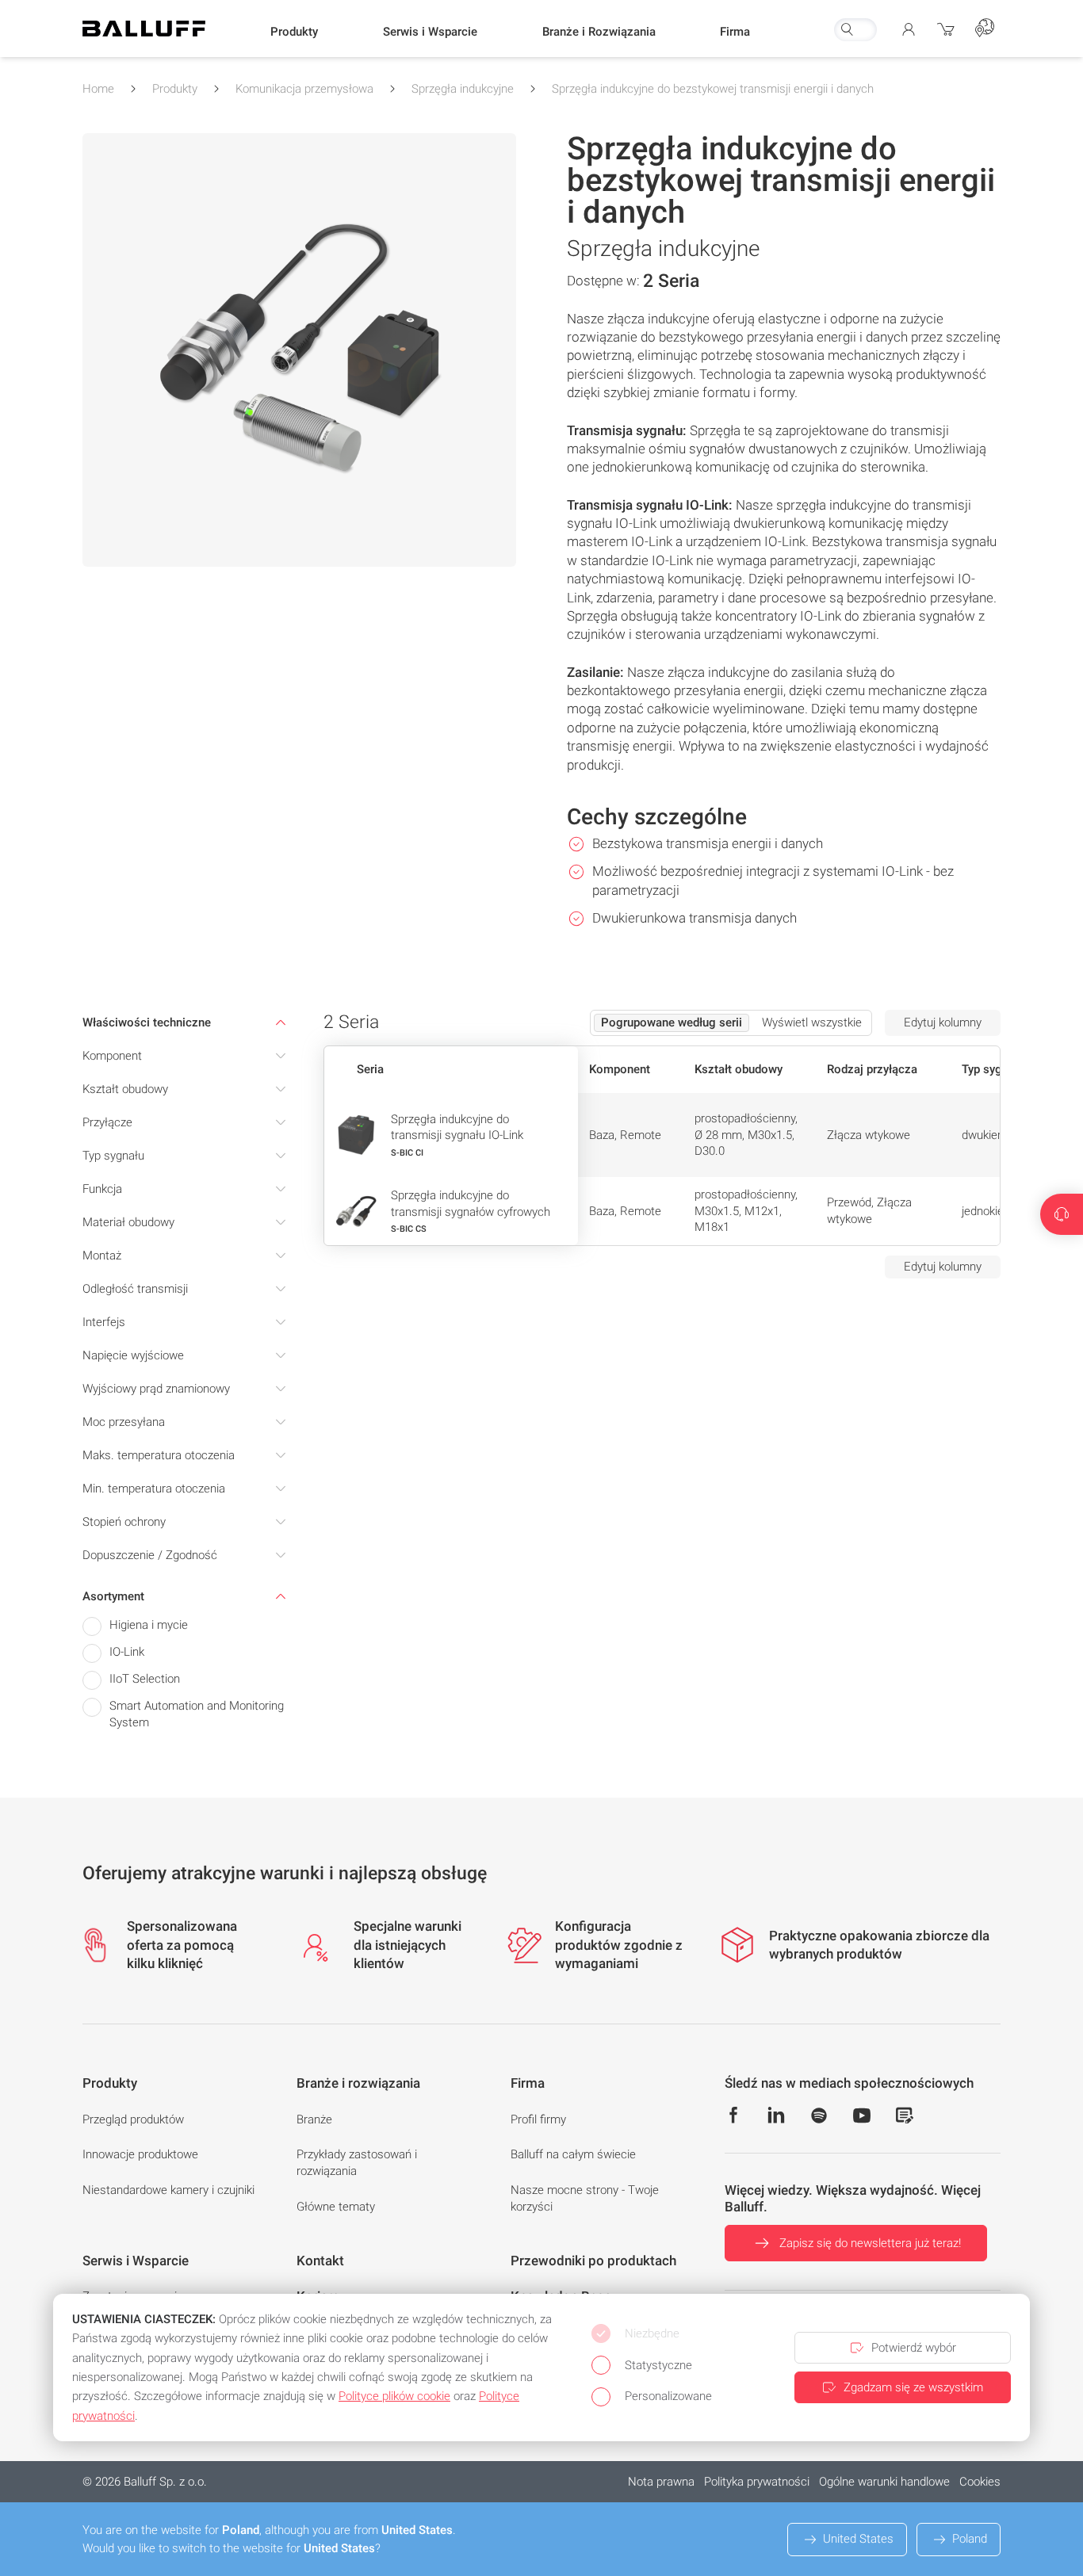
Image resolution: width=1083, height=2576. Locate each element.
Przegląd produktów (133, 2119)
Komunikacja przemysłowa (304, 89)
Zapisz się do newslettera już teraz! (870, 2243)
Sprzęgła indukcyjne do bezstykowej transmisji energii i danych (713, 89)
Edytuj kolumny (943, 1022)
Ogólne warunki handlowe (884, 2482)
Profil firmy (538, 2119)
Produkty (175, 89)
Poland (970, 2539)
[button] (294, 32)
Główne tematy (336, 2207)
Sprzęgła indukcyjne (463, 89)
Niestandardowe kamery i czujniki (168, 2190)
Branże (314, 2119)
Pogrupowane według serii (672, 1022)
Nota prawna (661, 2482)
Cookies (980, 2482)
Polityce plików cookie (394, 2396)
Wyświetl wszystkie (812, 1022)
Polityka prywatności (757, 2482)
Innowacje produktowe (140, 2154)
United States (858, 2539)
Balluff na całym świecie (573, 2154)
